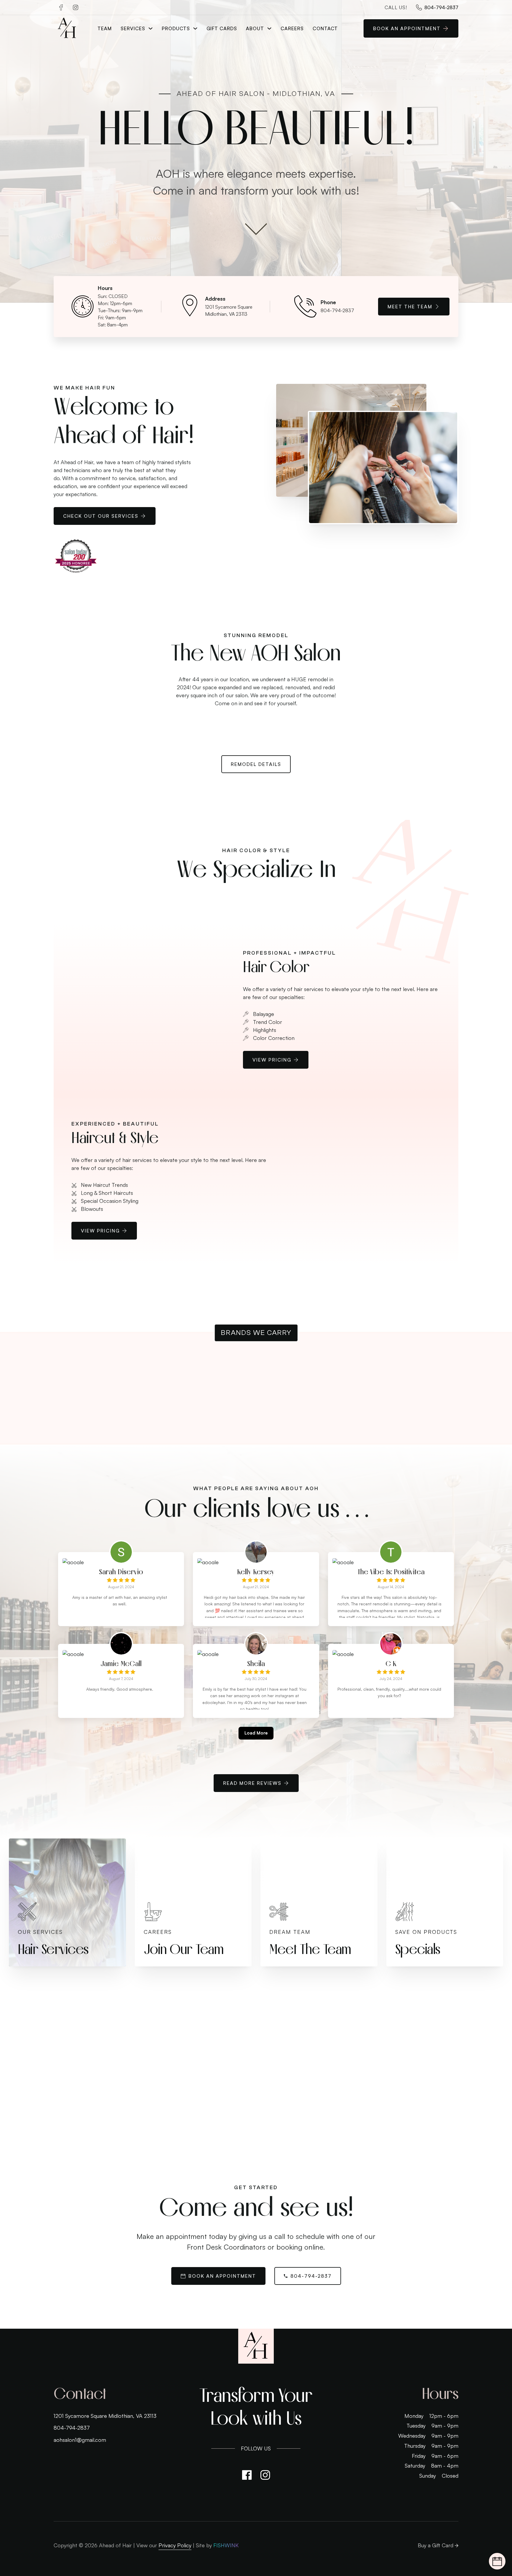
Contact (325, 28)
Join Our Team (184, 1949)
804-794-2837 (311, 2276)
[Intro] (256, 230)
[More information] (57, 2038)
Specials (418, 1949)
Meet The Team (310, 1949)
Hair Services (53, 1949)
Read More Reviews (252, 1783)
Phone (328, 302)
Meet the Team (410, 307)
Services (133, 28)
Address (215, 299)
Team (105, 28)
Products (176, 28)
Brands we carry (256, 1333)
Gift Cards (222, 28)
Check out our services (101, 516)
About (255, 28)
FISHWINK (226, 2545)
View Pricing (272, 1060)
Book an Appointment (222, 2276)
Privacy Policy (175, 2545)
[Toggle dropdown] (151, 28)
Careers (292, 28)
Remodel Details (256, 764)
